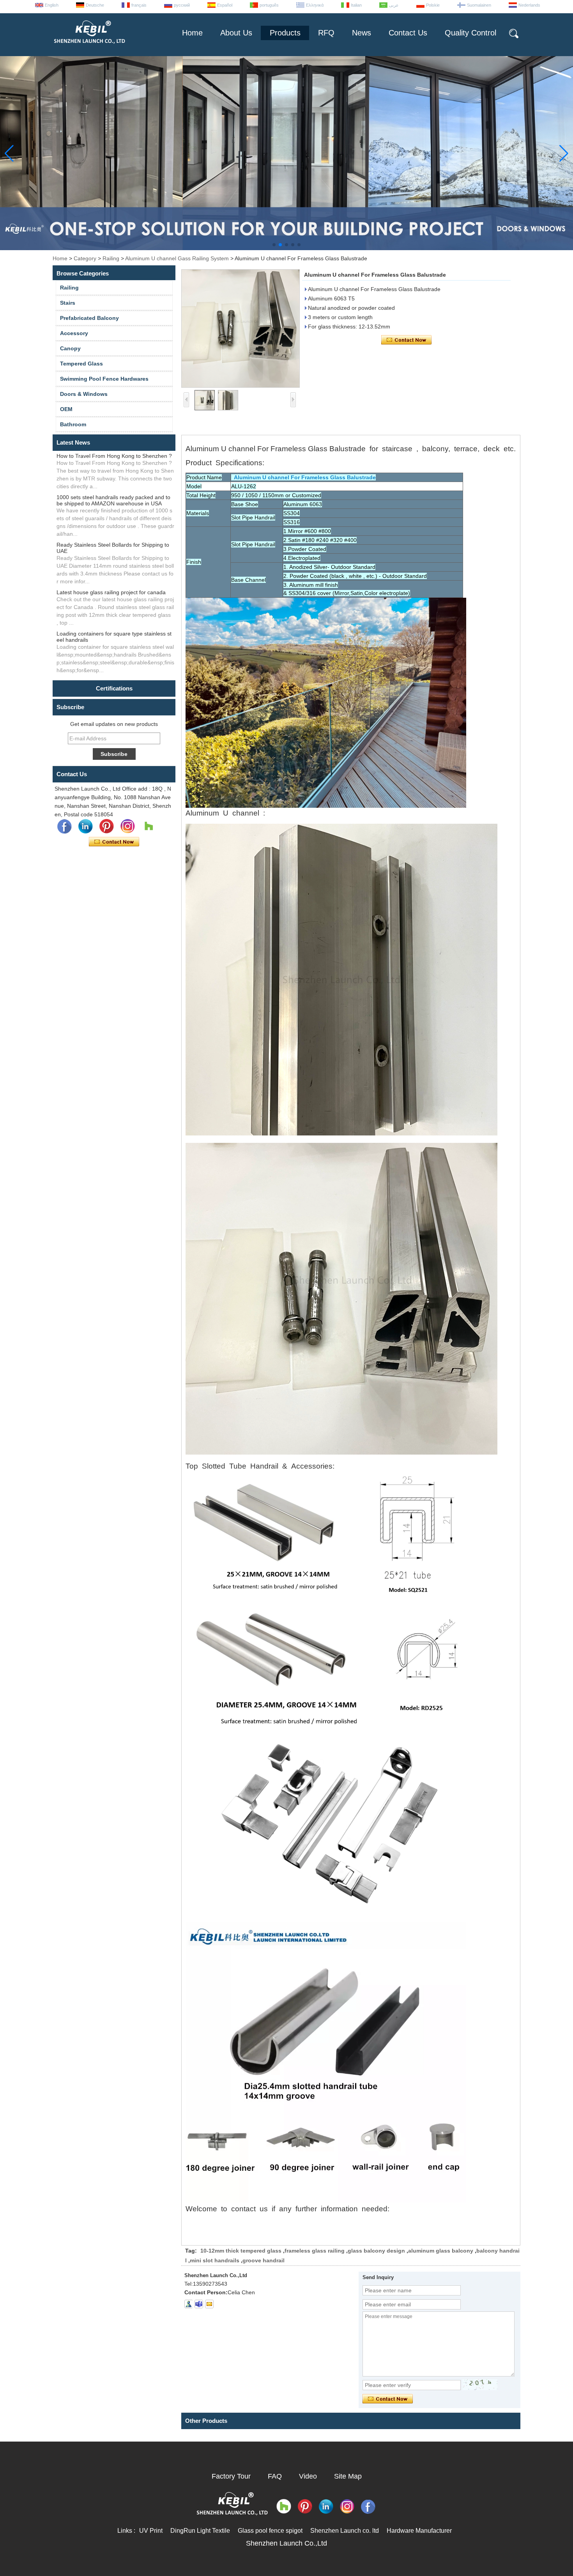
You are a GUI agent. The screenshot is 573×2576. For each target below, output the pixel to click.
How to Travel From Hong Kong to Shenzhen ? (114, 456)
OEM (66, 409)
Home (192, 33)
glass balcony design (376, 2251)
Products (285, 33)
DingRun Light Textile (200, 2531)
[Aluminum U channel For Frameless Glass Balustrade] (241, 328)
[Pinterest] (106, 826)
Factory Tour (231, 2476)
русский (182, 5)
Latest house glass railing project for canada (111, 592)
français (139, 5)
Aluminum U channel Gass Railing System (177, 258)
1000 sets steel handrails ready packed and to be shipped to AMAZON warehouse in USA (113, 500)
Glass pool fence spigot (270, 2531)
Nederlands (529, 5)
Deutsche (95, 5)
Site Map (348, 2476)
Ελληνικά (315, 5)
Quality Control (470, 33)
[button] (274, 245)
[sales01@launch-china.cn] (209, 2304)
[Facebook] (64, 826)
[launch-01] (199, 2304)
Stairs (68, 303)
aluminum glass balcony (441, 2251)
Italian (356, 5)
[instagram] (127, 826)
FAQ (275, 2476)
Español (225, 5)
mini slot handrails (215, 2260)
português (269, 5)
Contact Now (114, 842)
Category (85, 258)
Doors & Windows (84, 394)
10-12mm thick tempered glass (241, 2251)
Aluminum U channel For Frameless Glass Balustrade (303, 477)
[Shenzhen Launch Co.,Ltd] (89, 47)
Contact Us (408, 33)
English (52, 5)
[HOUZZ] (149, 826)
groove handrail (264, 2260)
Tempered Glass (81, 364)
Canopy (70, 348)
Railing (111, 258)
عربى (394, 5)
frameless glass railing (315, 2251)
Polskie (433, 5)
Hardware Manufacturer (419, 2531)
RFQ (326, 33)
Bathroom (73, 424)
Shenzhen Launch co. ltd (345, 2531)
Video (308, 2476)
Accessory (74, 333)
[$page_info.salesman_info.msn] (188, 2304)
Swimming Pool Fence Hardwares (104, 379)
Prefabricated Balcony (89, 318)
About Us (236, 33)
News (362, 33)
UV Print (151, 2531)
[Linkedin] (85, 826)
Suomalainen (479, 5)
